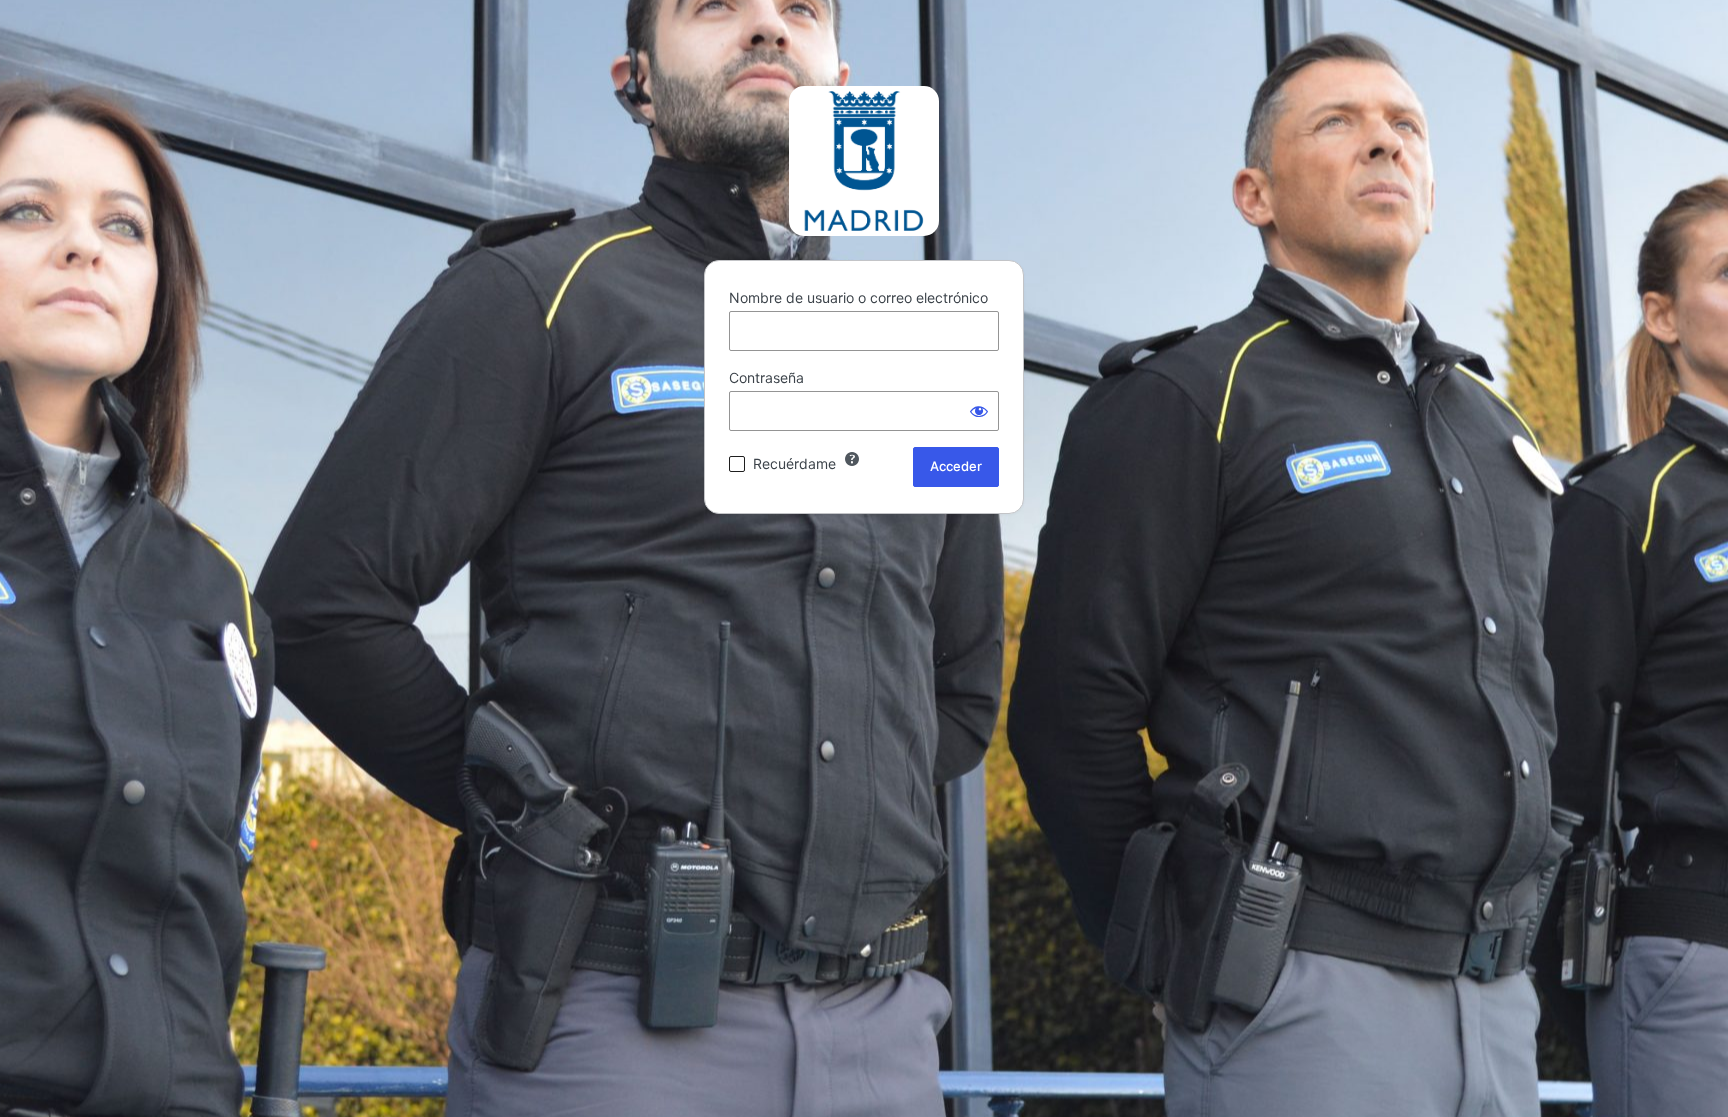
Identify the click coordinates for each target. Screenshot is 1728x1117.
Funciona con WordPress (864, 161)
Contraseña (766, 377)
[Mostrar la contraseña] (979, 411)
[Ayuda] (852, 459)
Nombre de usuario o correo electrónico (858, 297)
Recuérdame (794, 463)
